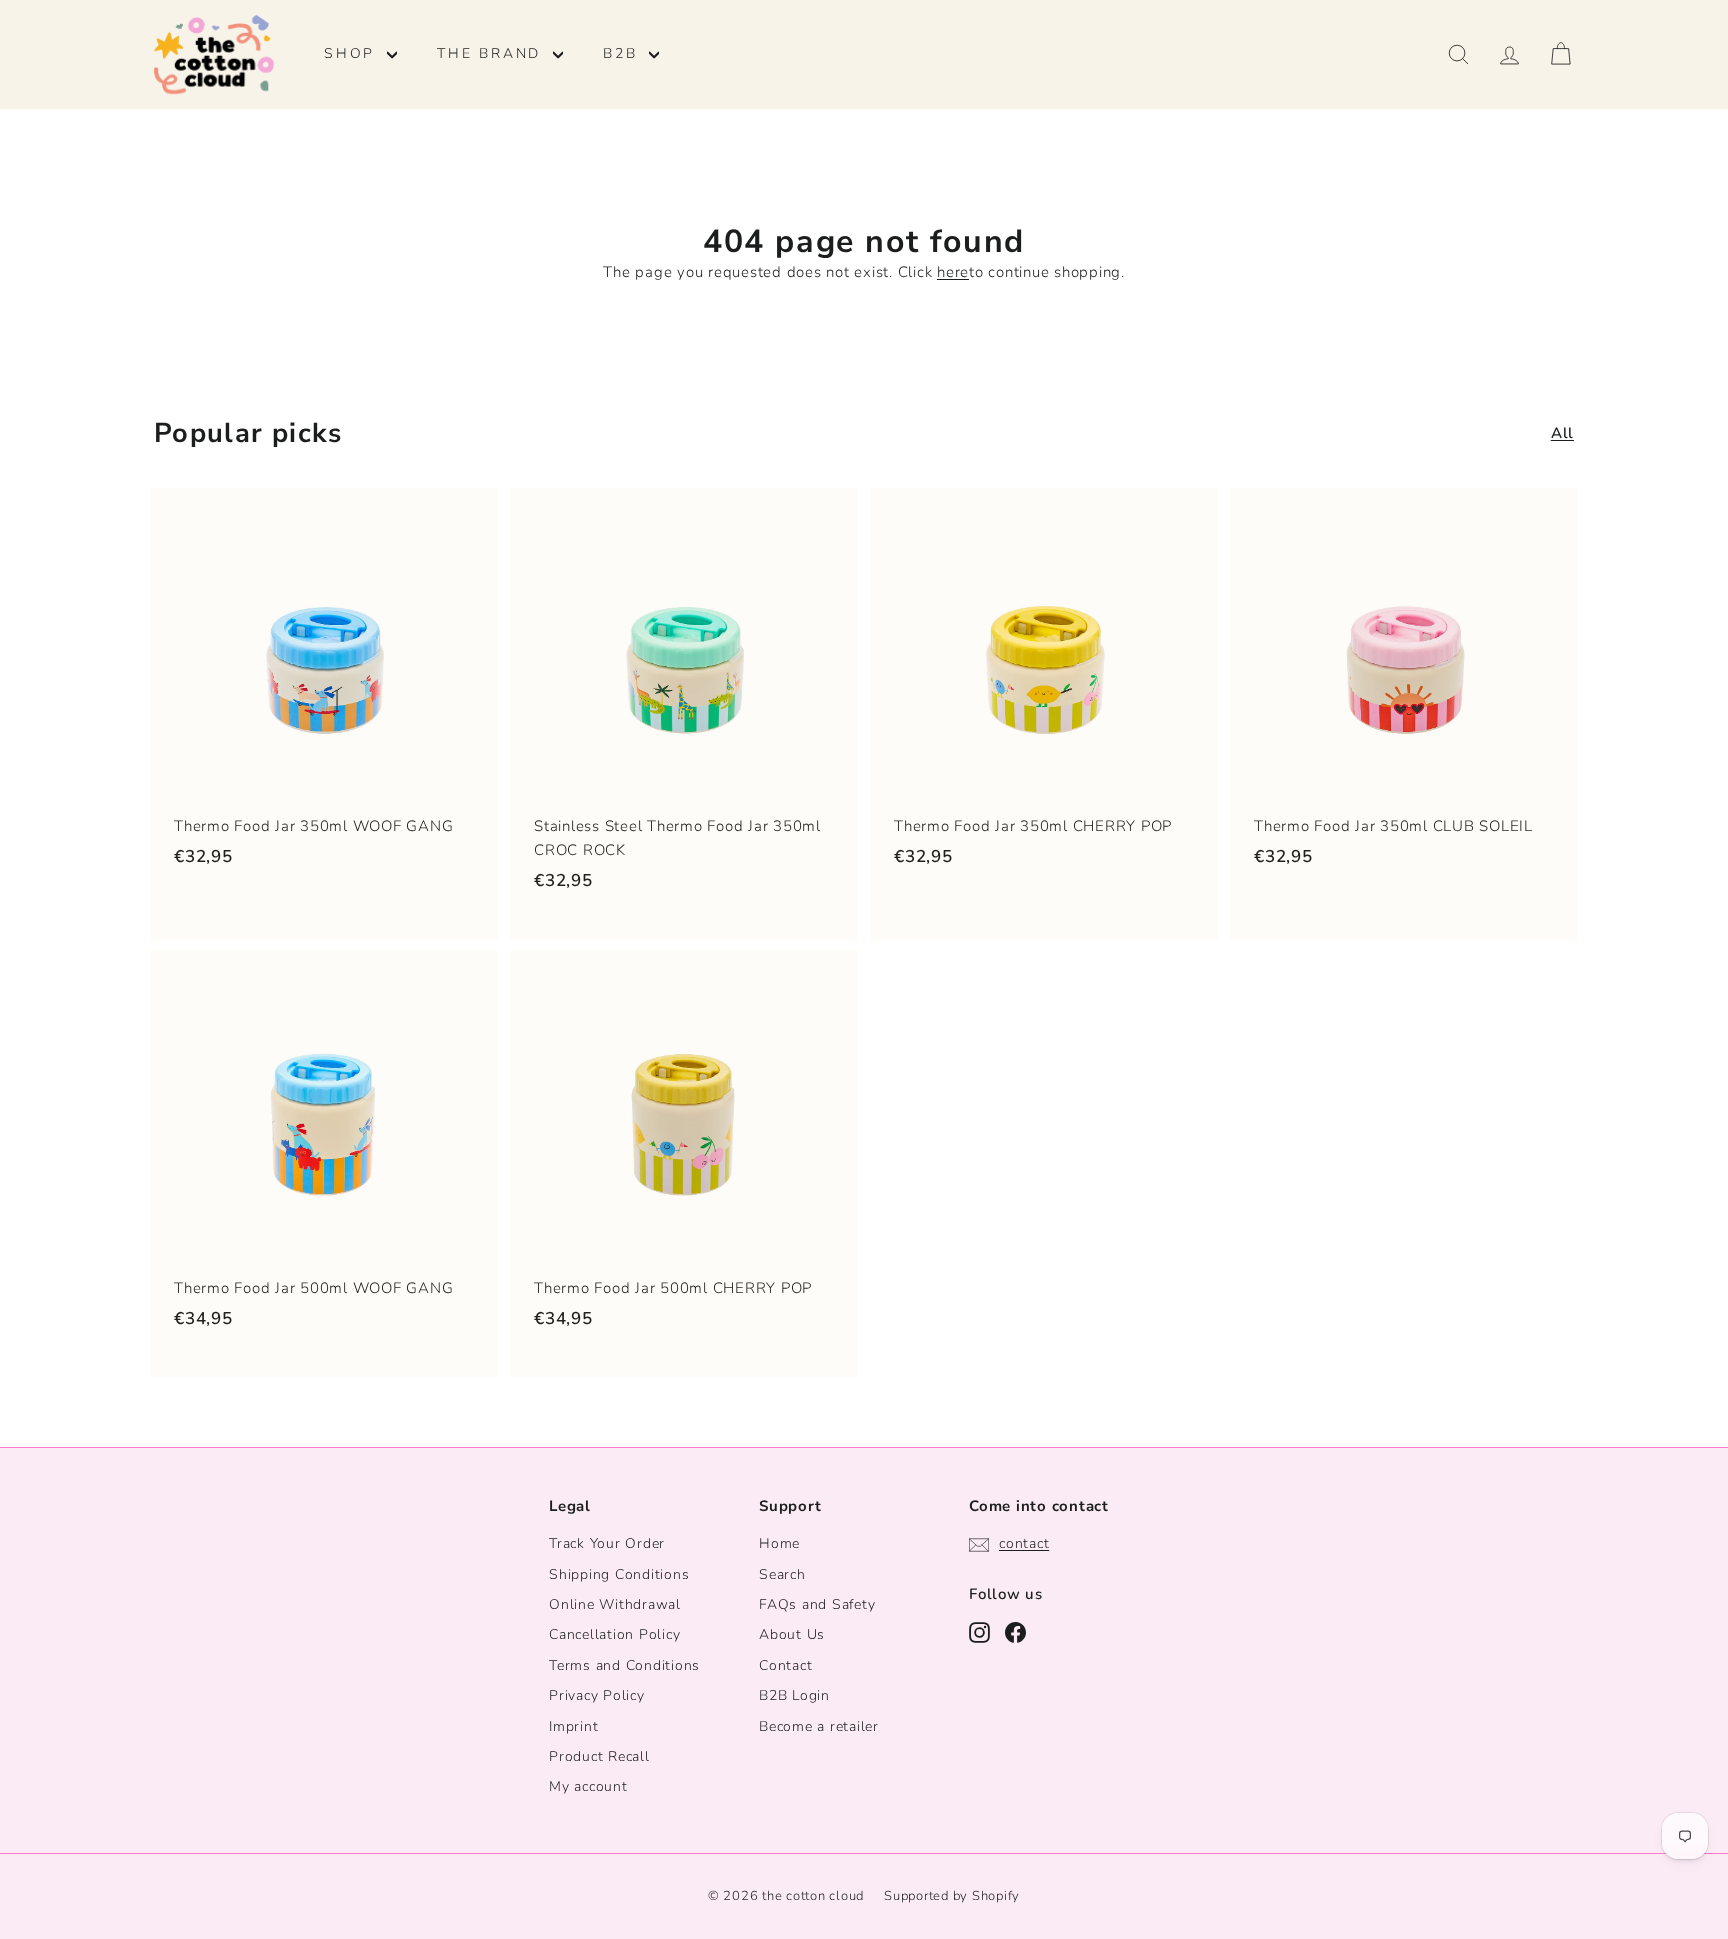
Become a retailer (819, 1726)
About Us (792, 1634)
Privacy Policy (597, 1695)
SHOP (353, 53)
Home (779, 1543)
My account (588, 1786)
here (953, 272)
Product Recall (599, 1756)
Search (782, 1574)
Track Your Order (607, 1543)
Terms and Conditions (624, 1665)
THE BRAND (492, 53)
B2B (623, 53)
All (1562, 433)
